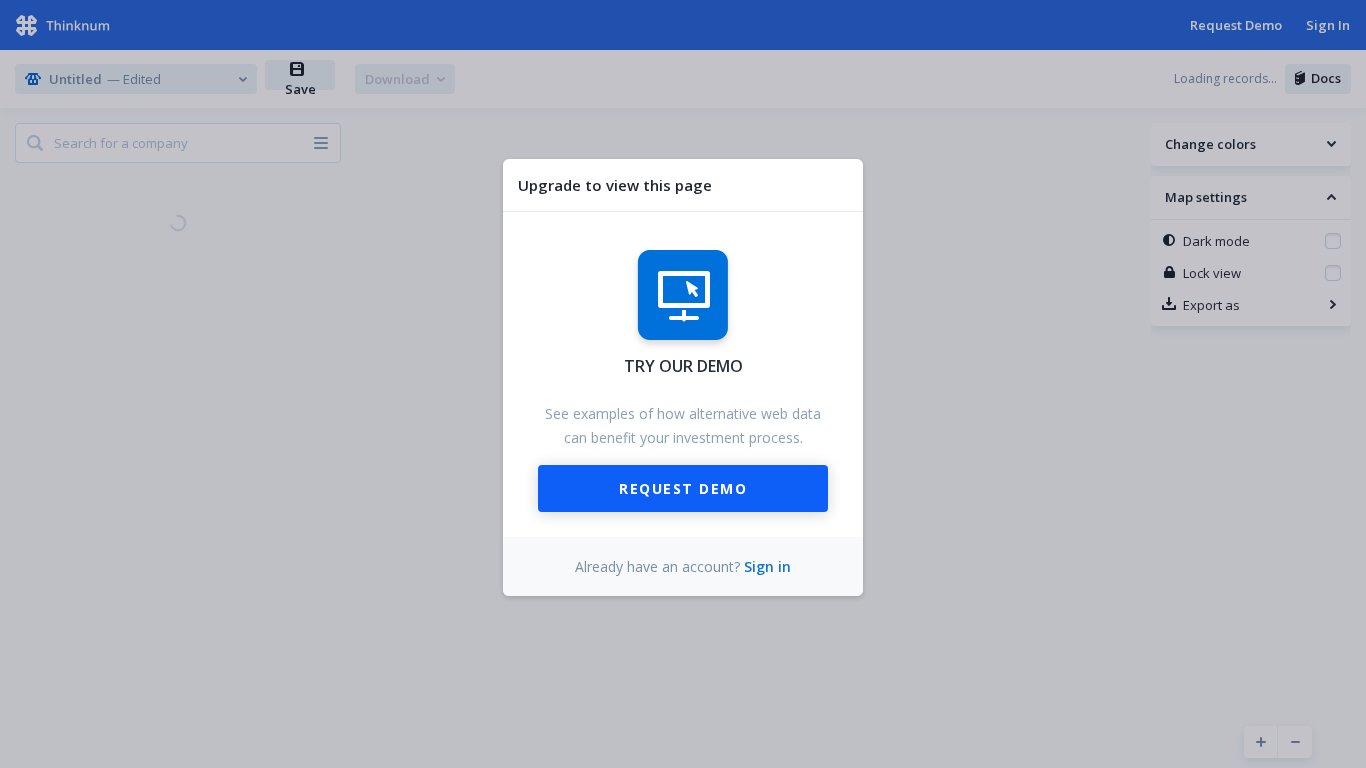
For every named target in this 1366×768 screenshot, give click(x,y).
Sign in (767, 566)
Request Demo (683, 488)
